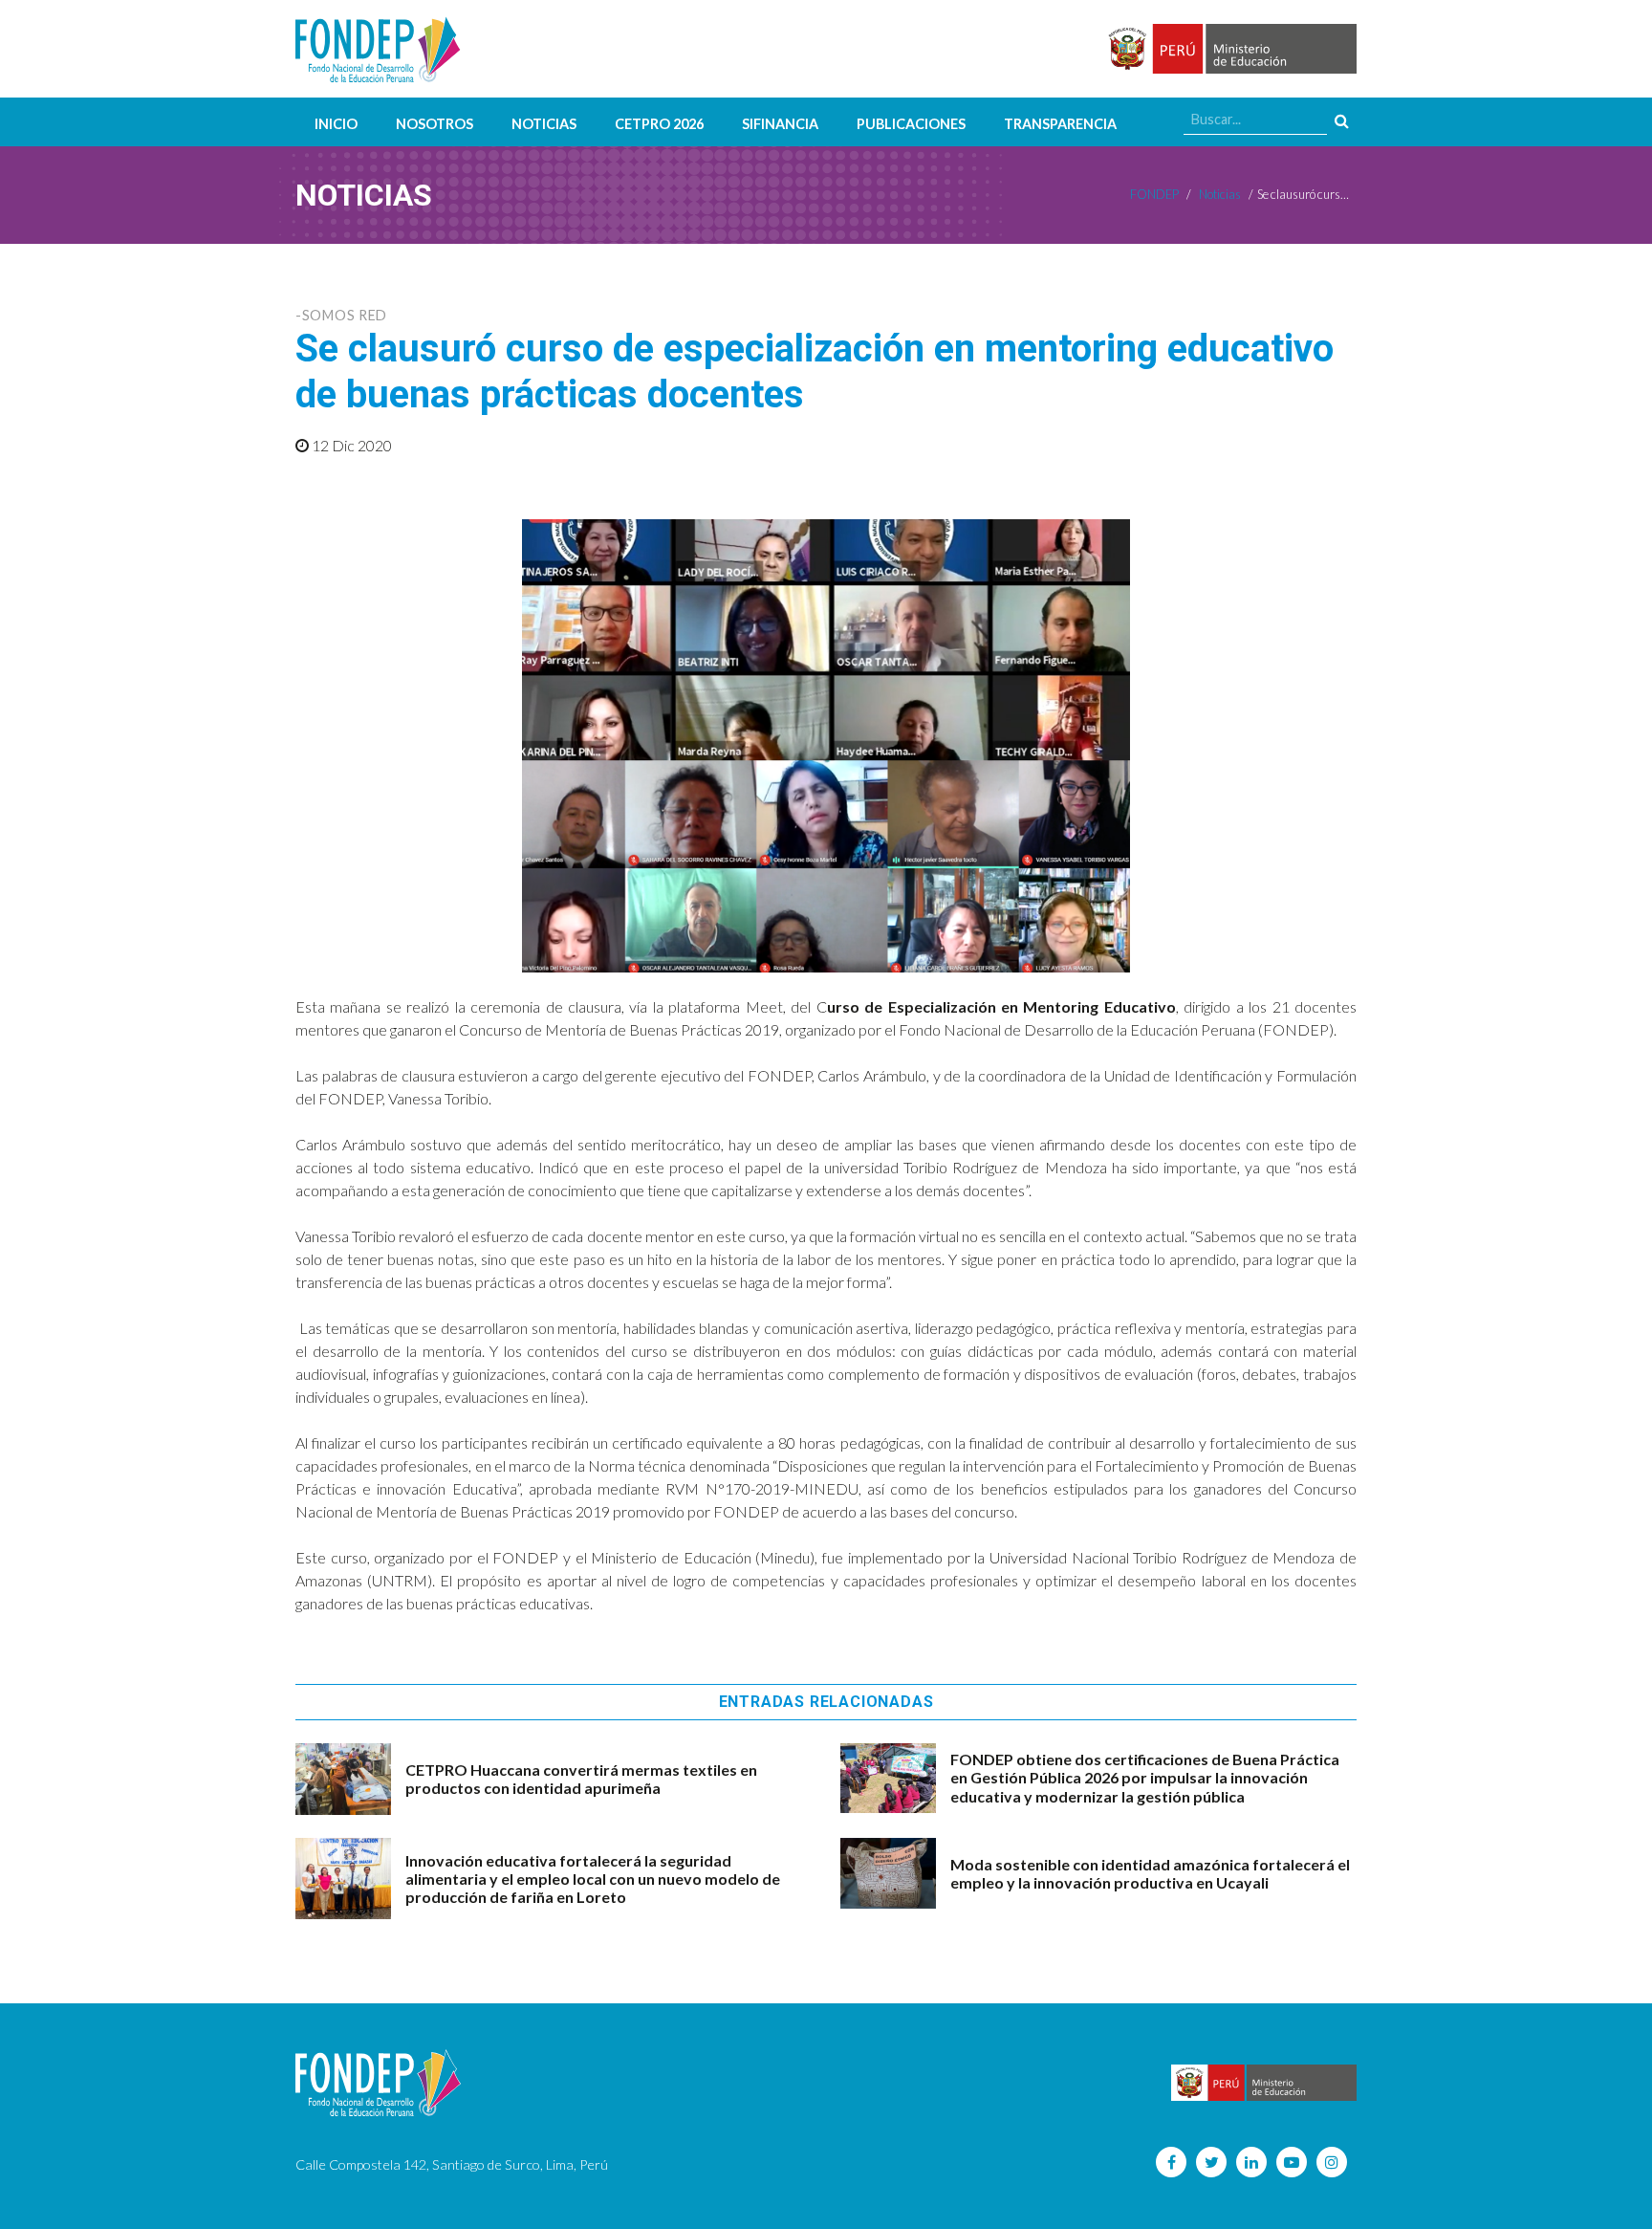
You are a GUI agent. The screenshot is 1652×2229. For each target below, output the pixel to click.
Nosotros (435, 124)
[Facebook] (1171, 2162)
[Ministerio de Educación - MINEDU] (1229, 49)
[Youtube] (1292, 2162)
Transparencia (1060, 124)
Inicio (336, 124)
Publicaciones (911, 124)
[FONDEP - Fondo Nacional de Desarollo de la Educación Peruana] (378, 49)
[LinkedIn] (1251, 2162)
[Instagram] (1332, 2162)
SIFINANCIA (780, 124)
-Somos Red (341, 315)
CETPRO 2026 (659, 124)
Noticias (544, 124)
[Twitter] (1211, 2162)
